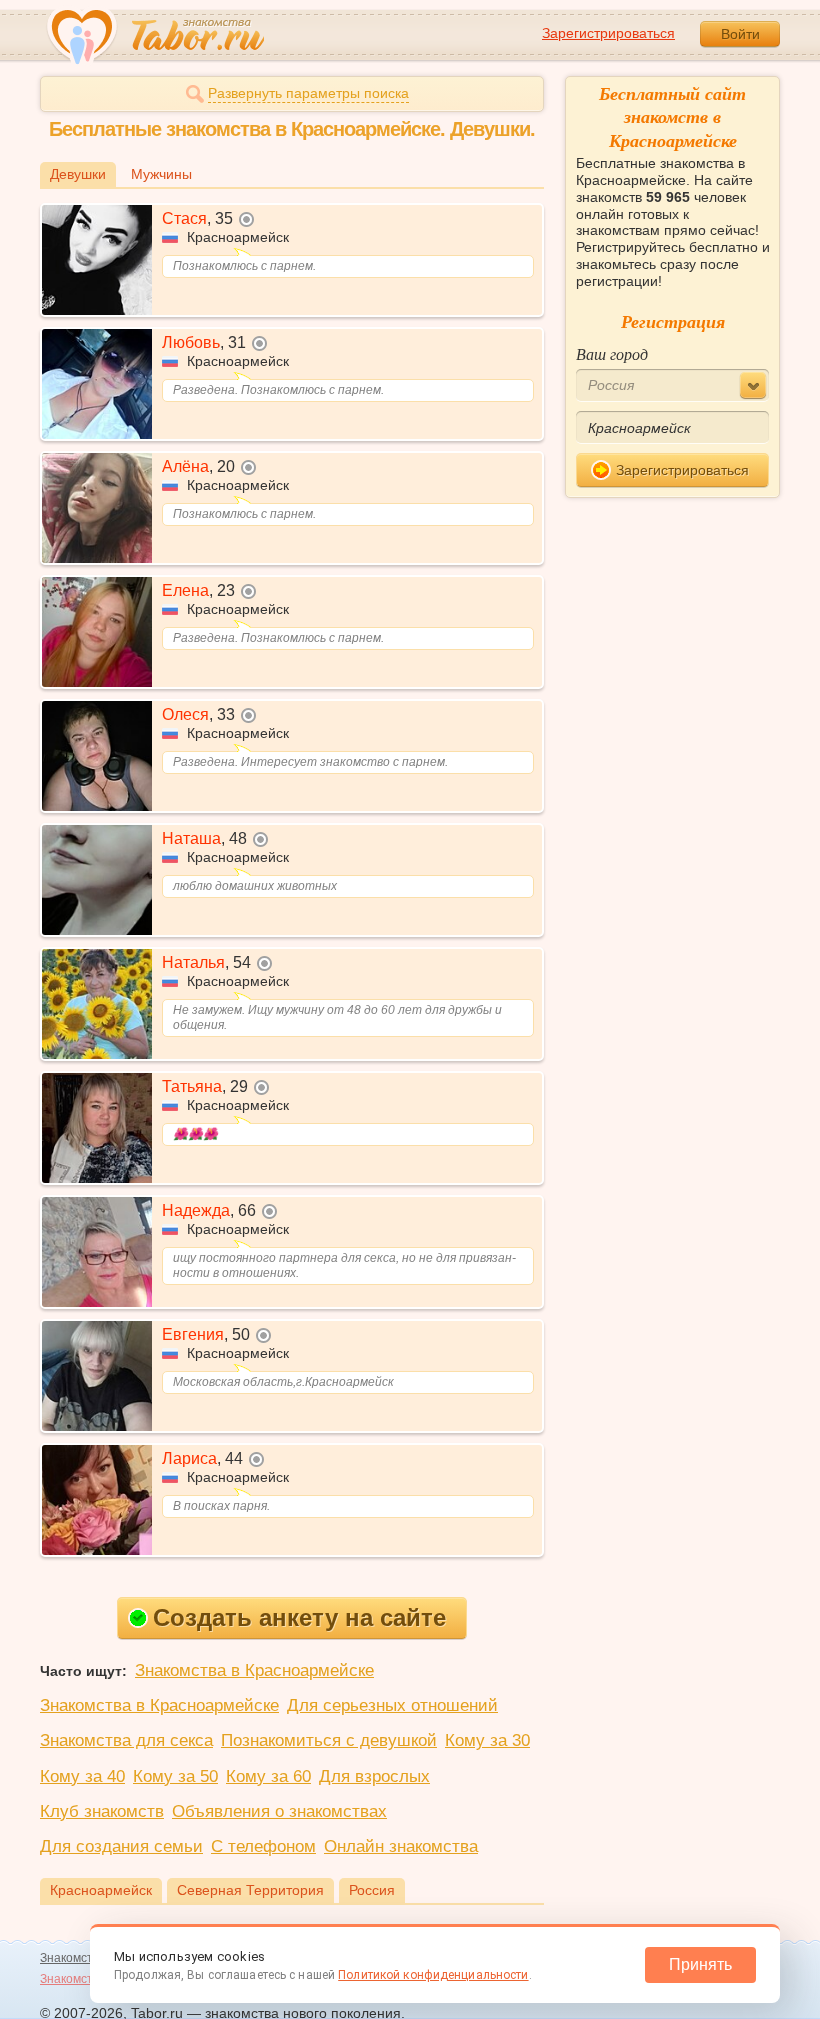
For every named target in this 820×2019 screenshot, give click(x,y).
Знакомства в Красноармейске (254, 1670)
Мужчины (161, 174)
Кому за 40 (82, 1776)
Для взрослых (374, 1776)
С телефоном (263, 1846)
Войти (740, 34)
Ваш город (612, 353)
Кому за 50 (175, 1776)
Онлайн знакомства (401, 1846)
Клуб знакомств (102, 1811)
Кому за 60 (268, 1776)
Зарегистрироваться (608, 33)
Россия (372, 1890)
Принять (700, 1964)
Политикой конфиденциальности (433, 1975)
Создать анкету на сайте (299, 1617)
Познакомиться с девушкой (329, 1740)
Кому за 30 (487, 1740)
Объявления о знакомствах (279, 1811)
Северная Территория (250, 1890)
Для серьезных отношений (392, 1705)
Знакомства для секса (126, 1740)
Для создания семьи (121, 1846)
